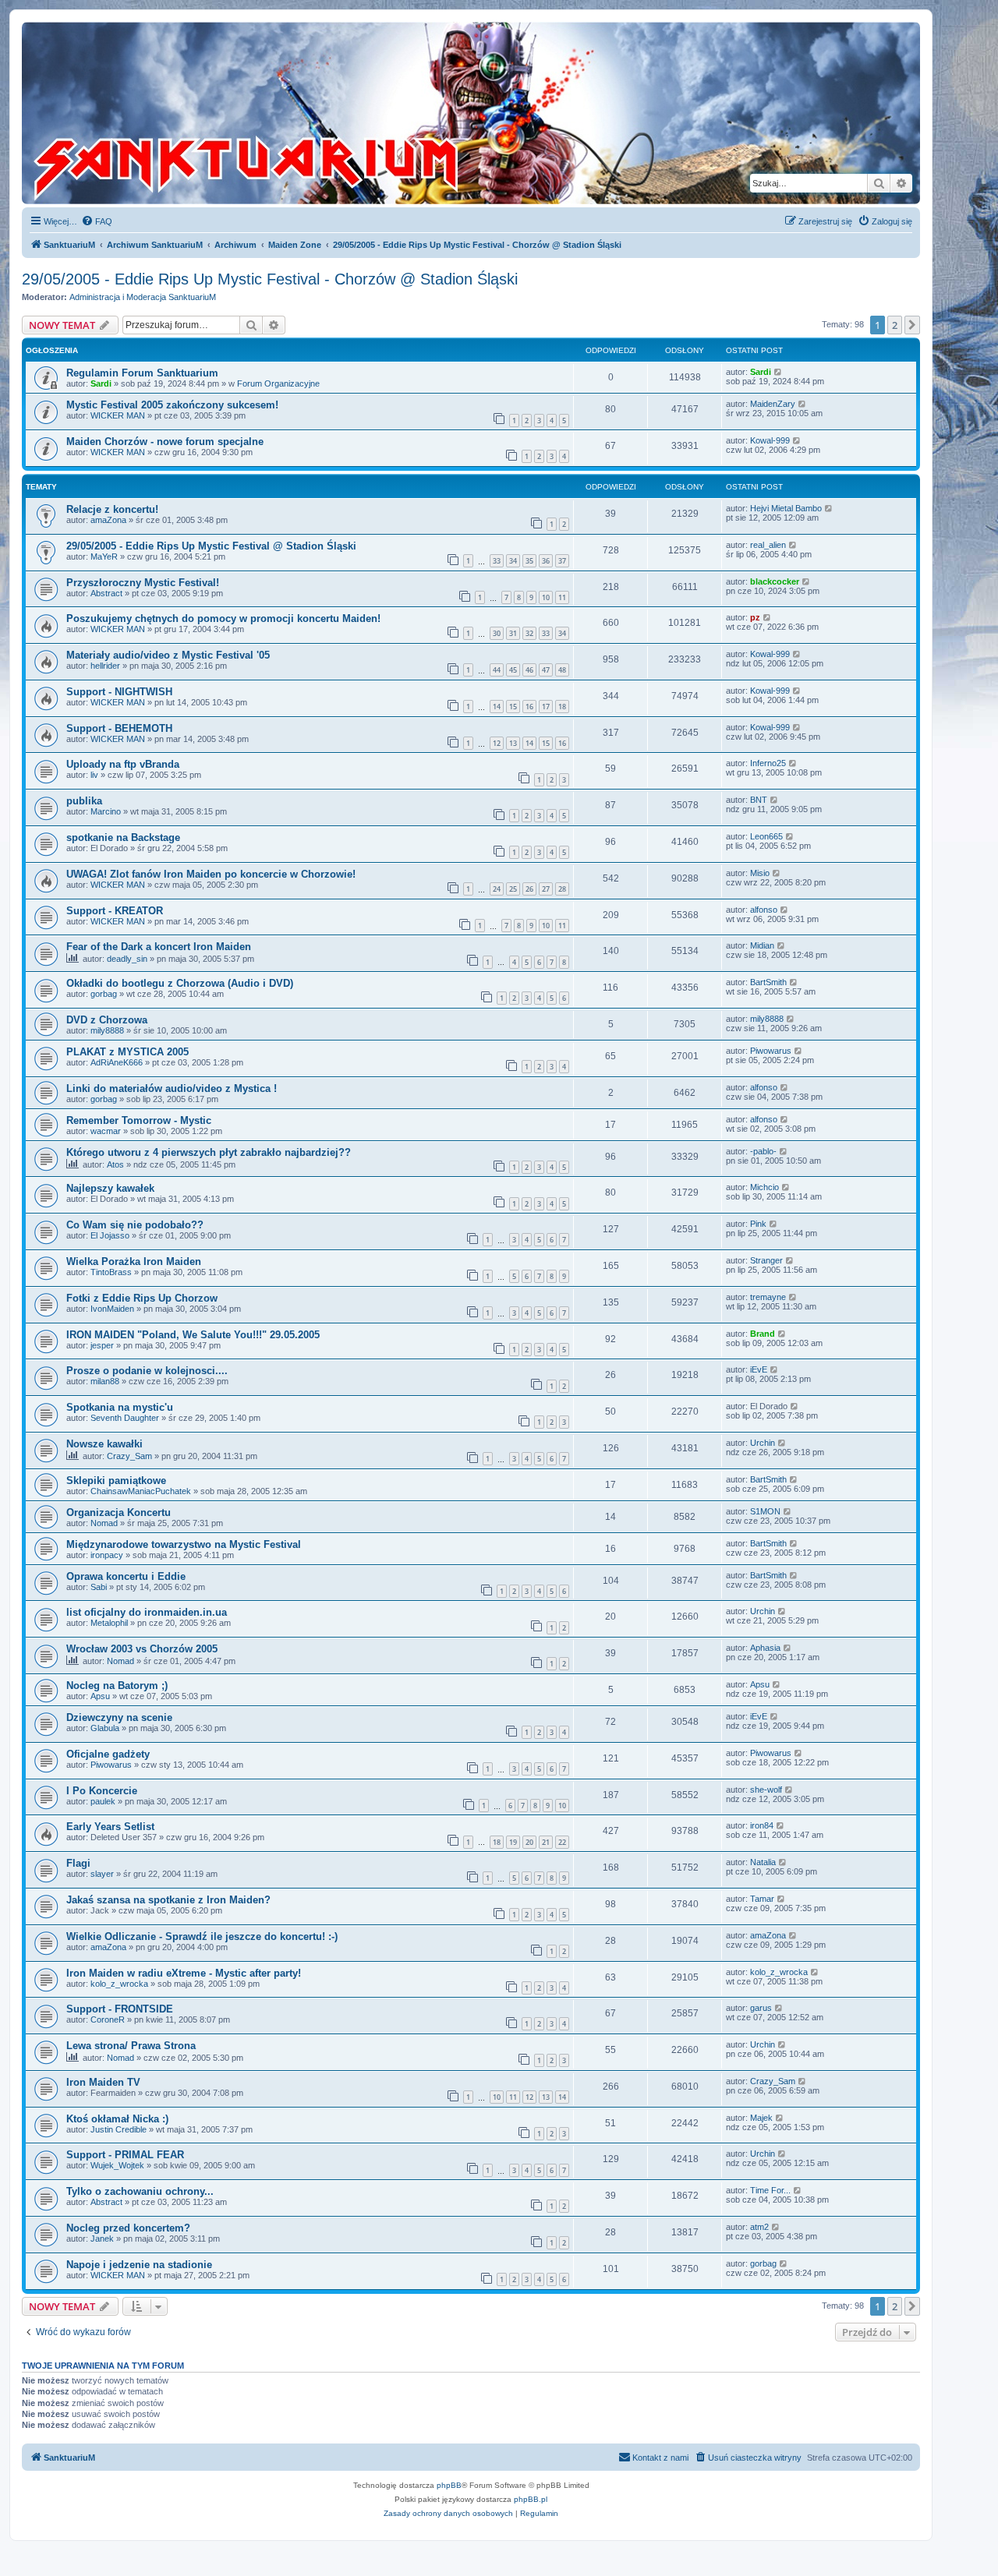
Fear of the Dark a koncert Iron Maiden (159, 947)
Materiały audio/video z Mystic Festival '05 (168, 655)
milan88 (105, 1381)
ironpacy (107, 1555)
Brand (763, 1334)
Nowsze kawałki (104, 1444)
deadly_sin (127, 959)
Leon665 (766, 836)
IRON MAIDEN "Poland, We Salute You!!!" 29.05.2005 (193, 1335)
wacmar (106, 1131)
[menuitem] (97, 221)
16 (529, 707)
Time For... (770, 2190)
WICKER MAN (118, 415)
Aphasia (765, 1648)
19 (513, 1842)
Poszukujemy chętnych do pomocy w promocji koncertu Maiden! (223, 618)
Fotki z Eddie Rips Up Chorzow (142, 1298)
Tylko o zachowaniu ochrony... (140, 2191)
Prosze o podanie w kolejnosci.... (147, 1371)
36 (546, 561)
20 (529, 1842)
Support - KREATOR (115, 911)
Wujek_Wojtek (117, 2165)
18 (562, 707)
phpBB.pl (531, 2499)
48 (562, 670)
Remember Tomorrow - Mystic (139, 1120)
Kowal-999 (770, 440)
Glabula (105, 1728)
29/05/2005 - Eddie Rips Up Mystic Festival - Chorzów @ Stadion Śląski (270, 279)
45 (513, 670)
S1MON (765, 1511)
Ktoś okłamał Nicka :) (117, 2119)
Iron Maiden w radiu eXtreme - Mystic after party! (184, 1973)
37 (562, 561)
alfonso (764, 910)
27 (546, 889)
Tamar (762, 1899)
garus (761, 2008)
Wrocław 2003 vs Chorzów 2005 (142, 1649)
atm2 (759, 2227)
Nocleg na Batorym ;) (117, 1686)
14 (497, 707)
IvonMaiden (112, 1309)
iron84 (762, 1825)
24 (497, 889)
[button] (912, 325)
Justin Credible (119, 2129)
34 (513, 561)
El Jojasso (110, 1235)
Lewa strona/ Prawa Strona (131, 2046)
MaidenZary (773, 404)
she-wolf (766, 1790)
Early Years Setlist (110, 1827)
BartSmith (768, 982)
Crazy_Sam (129, 1456)
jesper (102, 1345)
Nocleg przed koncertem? (128, 2228)
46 (529, 670)
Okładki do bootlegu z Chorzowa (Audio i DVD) (180, 983)
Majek (761, 2118)
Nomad (104, 1523)
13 (513, 743)
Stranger (766, 1260)
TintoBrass (111, 1272)
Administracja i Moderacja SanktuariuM (143, 297)
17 (546, 707)
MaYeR (104, 557)
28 (562, 889)
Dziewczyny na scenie (119, 1717)
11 (562, 597)
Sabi (99, 1587)
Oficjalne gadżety (108, 1754)
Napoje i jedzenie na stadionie (139, 2265)
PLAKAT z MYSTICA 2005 (127, 1052)
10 (546, 597)
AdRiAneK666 (117, 1062)
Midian (762, 945)
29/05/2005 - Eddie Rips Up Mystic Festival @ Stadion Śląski (211, 546)
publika (84, 801)
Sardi (101, 383)
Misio (760, 873)
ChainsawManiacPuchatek (141, 1491)
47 (546, 670)
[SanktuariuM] (319, 113)
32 (529, 633)
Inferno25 (768, 763)
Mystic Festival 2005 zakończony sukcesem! (172, 405)
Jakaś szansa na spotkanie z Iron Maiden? (168, 1900)
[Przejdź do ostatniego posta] (779, 372)
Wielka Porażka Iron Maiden (134, 1261)
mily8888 (107, 1030)
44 (497, 670)
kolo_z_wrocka (119, 1984)
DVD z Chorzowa (107, 1020)
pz (755, 617)
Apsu (100, 1696)
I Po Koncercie (102, 1791)
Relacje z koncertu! (112, 509)
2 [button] (895, 325)
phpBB (449, 2485)
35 (529, 561)
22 (562, 1842)
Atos (115, 1164)
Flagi (78, 1863)
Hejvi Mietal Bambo (786, 508)
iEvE (759, 1369)
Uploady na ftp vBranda (123, 764)
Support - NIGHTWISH (119, 692)
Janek (102, 2239)
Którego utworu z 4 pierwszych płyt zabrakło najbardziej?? (209, 1152)
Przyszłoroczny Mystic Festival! (143, 583)
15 (513, 707)
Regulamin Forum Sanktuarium (142, 373)
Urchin (763, 1443)
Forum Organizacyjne (278, 383)
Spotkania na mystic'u (120, 1407)
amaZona (108, 520)
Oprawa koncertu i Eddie (126, 1576)
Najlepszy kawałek (110, 1188)
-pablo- (763, 1151)
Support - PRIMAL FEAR (125, 2155)
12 (497, 743)
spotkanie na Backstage (123, 837)
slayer (102, 1874)
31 (513, 633)
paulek (103, 1801)
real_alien (768, 545)
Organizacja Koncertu (119, 1512)
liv (94, 775)
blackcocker (775, 581)
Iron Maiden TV (103, 2082)
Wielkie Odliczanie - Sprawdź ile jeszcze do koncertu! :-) (202, 1936)
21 (546, 1842)
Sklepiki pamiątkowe (116, 1481)
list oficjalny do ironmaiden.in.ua (147, 1612)
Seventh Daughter (125, 1418)
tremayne (768, 1297)
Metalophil (109, 1623)
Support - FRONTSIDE (120, 2009)
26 (529, 889)
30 (497, 633)
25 (513, 889)
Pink (758, 1224)
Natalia (763, 1862)
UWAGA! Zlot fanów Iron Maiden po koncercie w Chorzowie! (211, 874)
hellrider (105, 666)
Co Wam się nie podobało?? (135, 1225)
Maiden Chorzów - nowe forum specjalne (165, 442)
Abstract (106, 593)
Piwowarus (771, 1051)
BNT (759, 800)
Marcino (106, 811)
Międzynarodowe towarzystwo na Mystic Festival (184, 1544)
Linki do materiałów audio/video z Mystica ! (172, 1088)
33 (497, 561)
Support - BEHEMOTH (119, 728)
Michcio (764, 1187)
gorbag (104, 994)
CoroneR (108, 2019)
